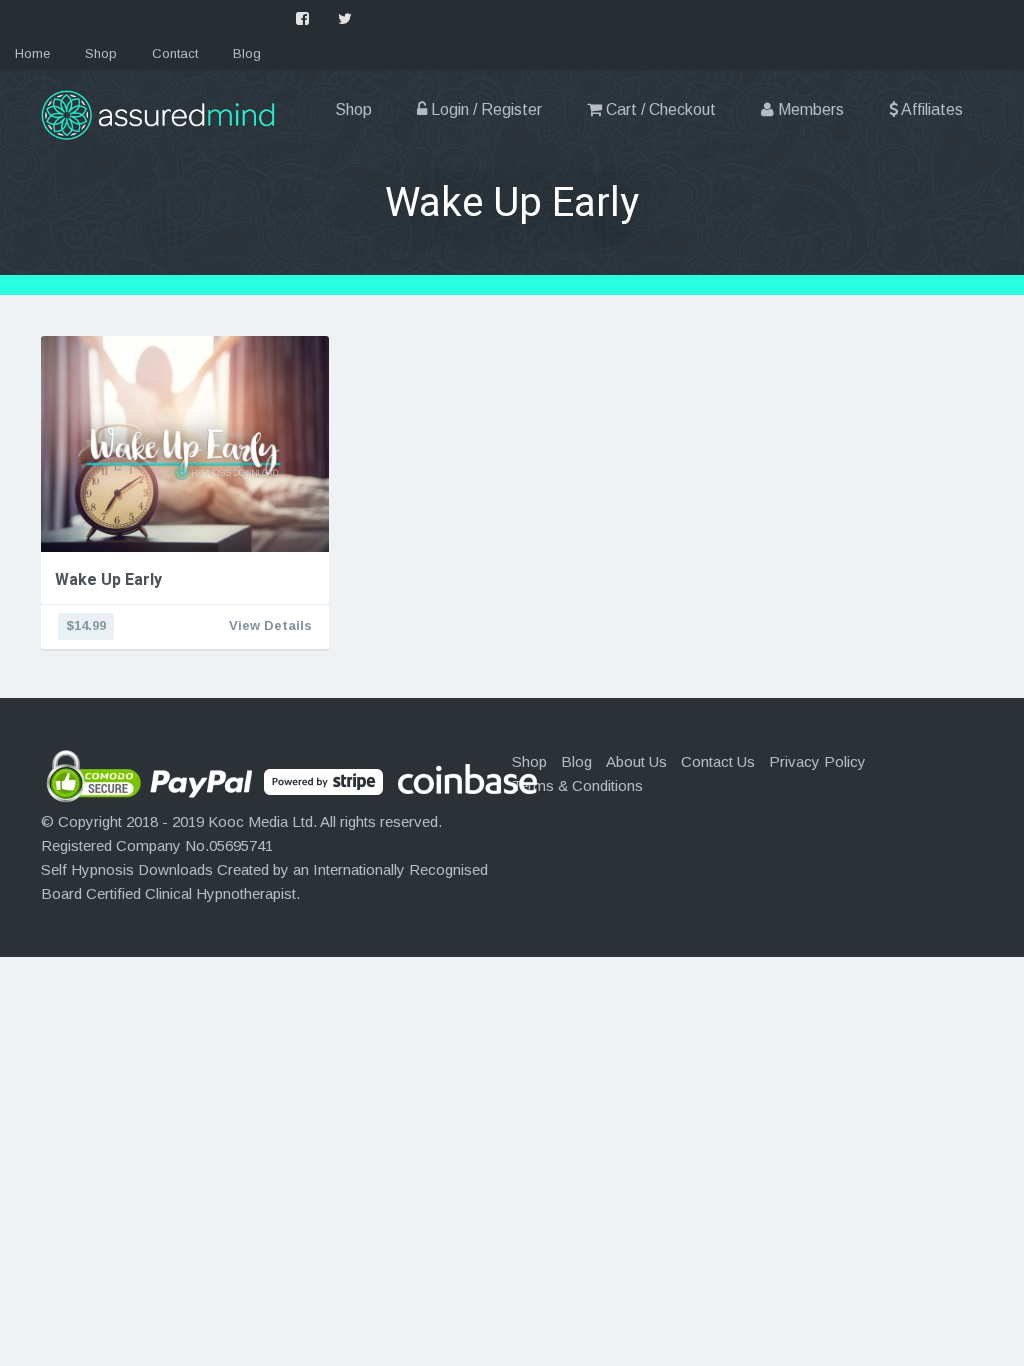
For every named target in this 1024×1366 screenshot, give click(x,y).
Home (32, 53)
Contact (175, 53)
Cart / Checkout (659, 109)
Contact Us (718, 761)
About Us (636, 761)
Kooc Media (248, 821)
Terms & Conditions (577, 785)
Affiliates (930, 109)
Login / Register (484, 109)
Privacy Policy (817, 761)
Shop (101, 53)
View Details (270, 625)
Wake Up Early (108, 580)
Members (809, 109)
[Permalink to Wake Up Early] (185, 444)
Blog (247, 53)
